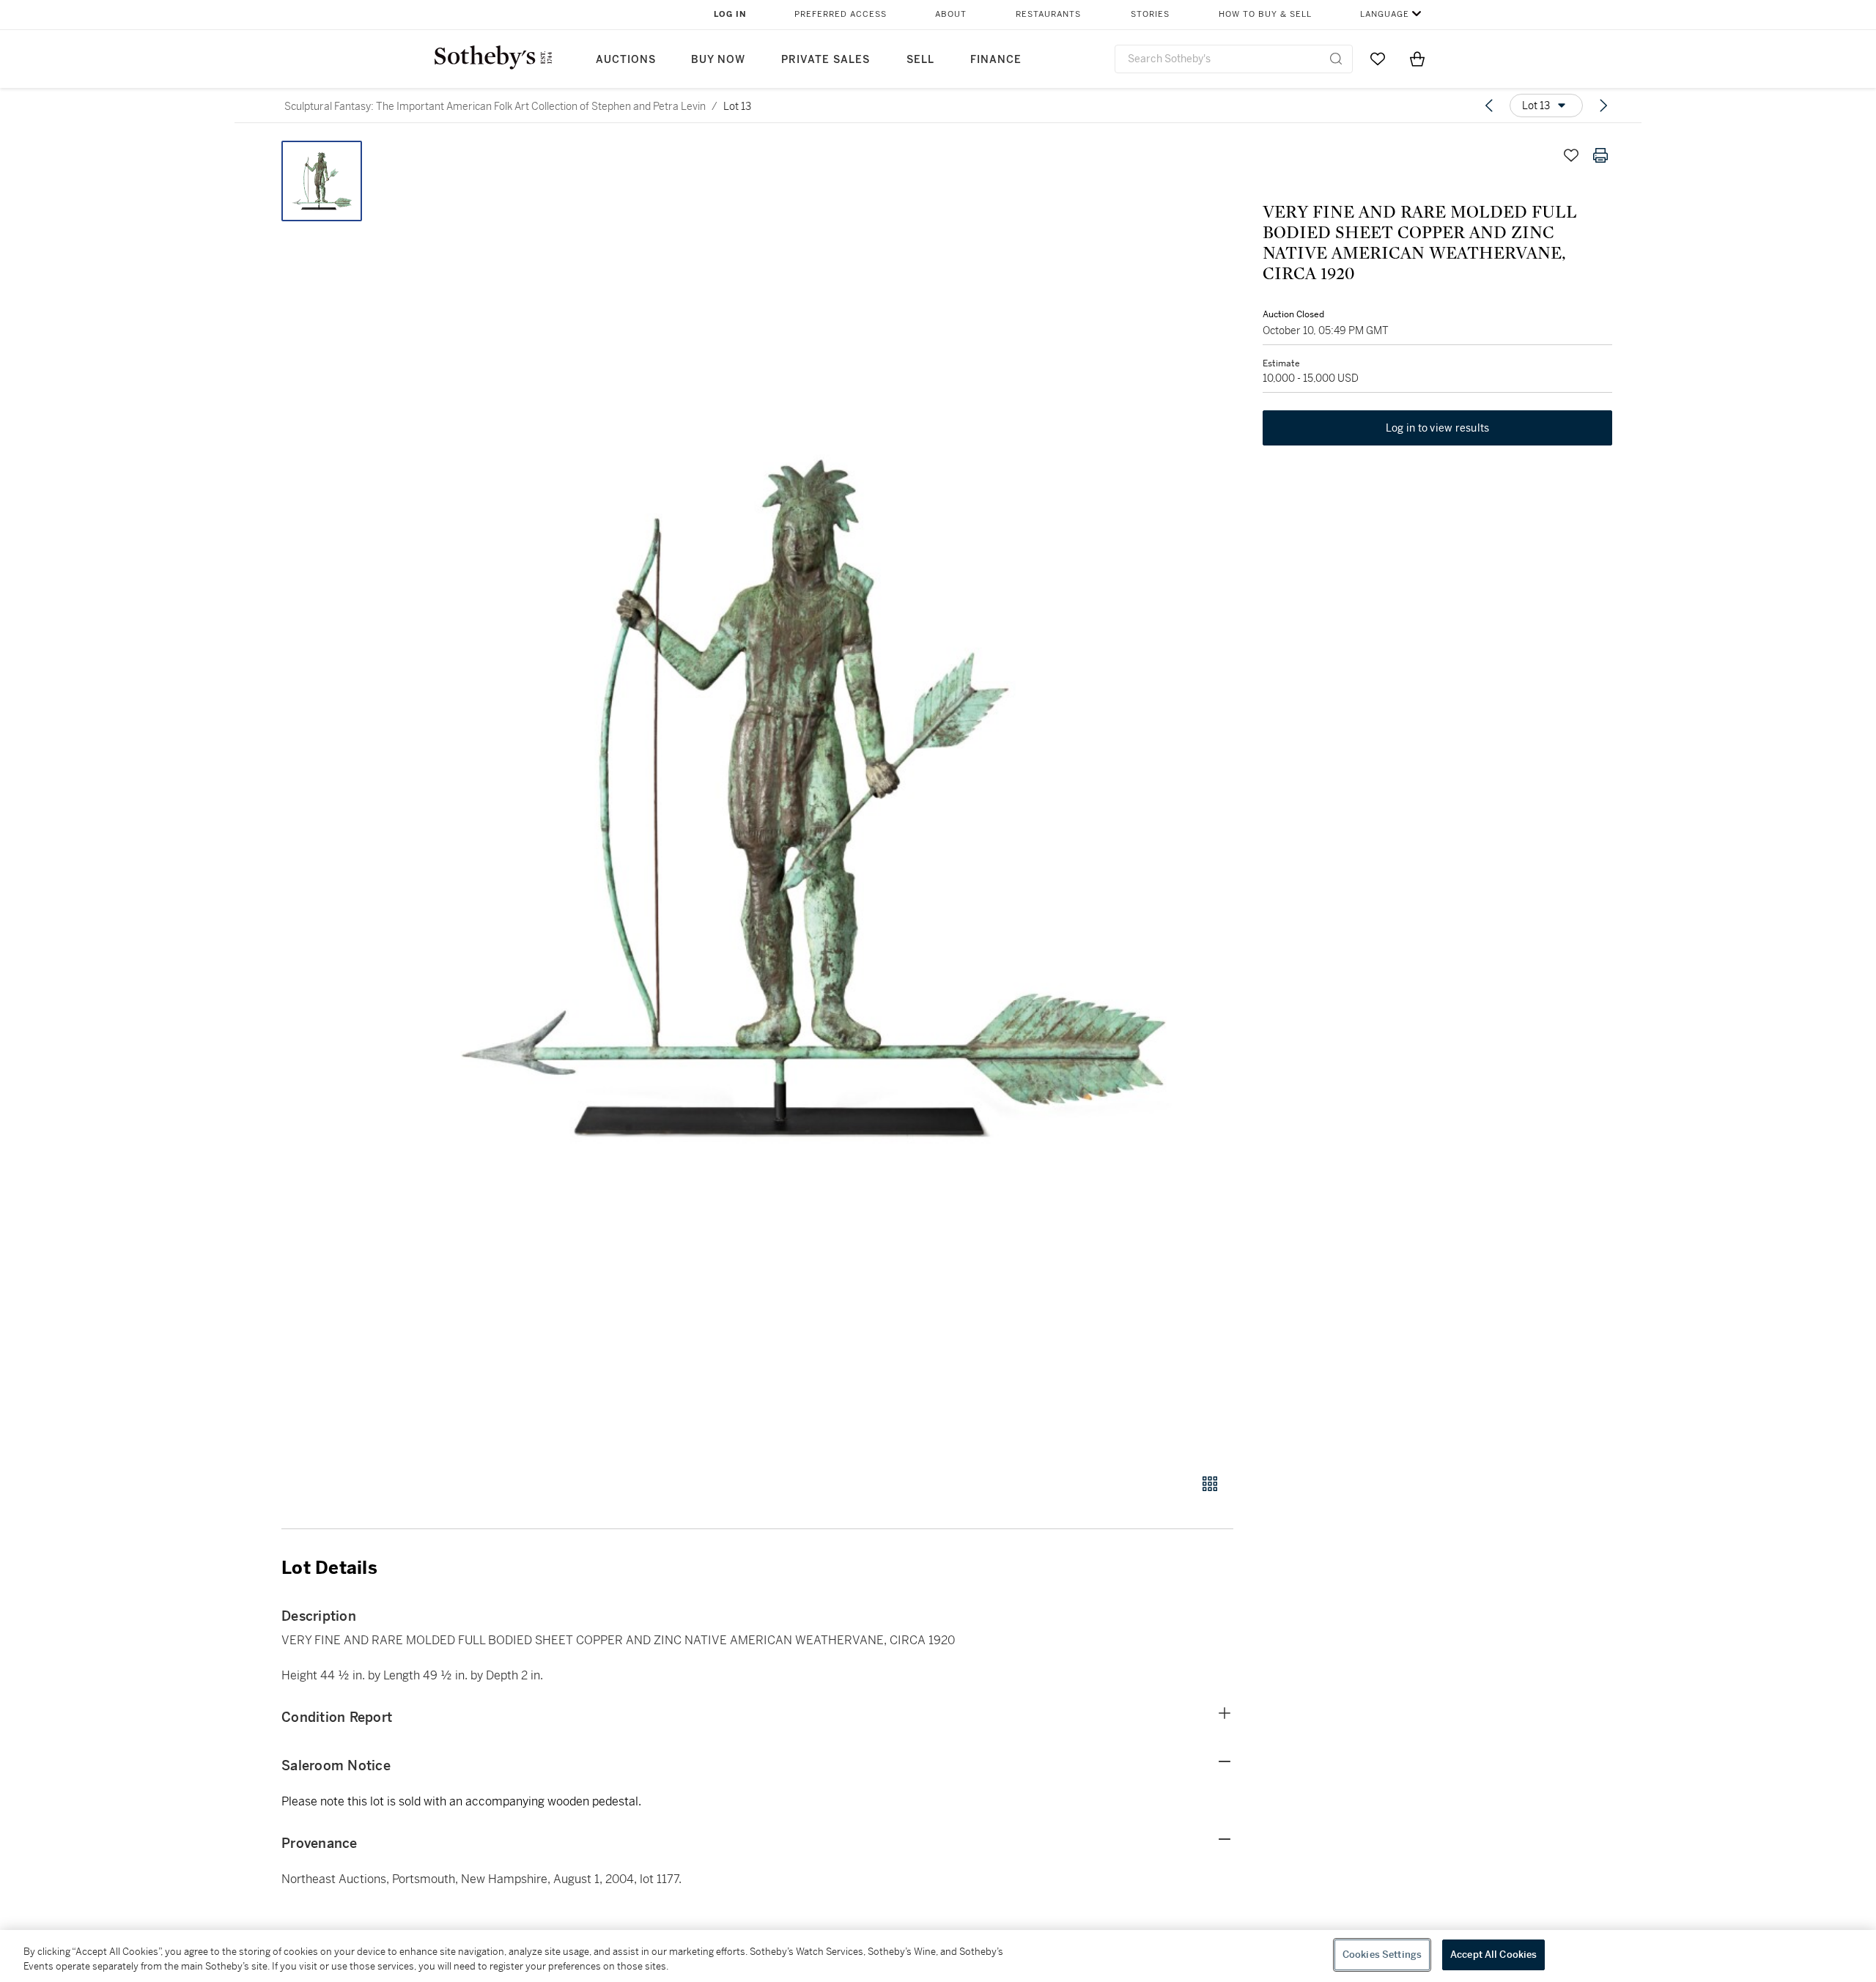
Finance (996, 60)
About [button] (951, 14)
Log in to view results (1438, 428)
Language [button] (1385, 14)
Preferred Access (841, 14)
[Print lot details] (1600, 155)
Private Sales (826, 60)
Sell (920, 60)
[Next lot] (1603, 106)
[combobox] (1234, 59)
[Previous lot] (1489, 106)
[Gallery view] (1210, 1484)
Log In (730, 14)
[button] (813, 799)
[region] (938, 1956)
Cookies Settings (1382, 1955)
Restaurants (1048, 14)
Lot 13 (737, 106)
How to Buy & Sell (1265, 14)
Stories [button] (1150, 14)
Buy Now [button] (718, 60)
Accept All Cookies (1493, 1955)
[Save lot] (1571, 155)
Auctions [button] (626, 60)
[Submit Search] (1336, 59)
